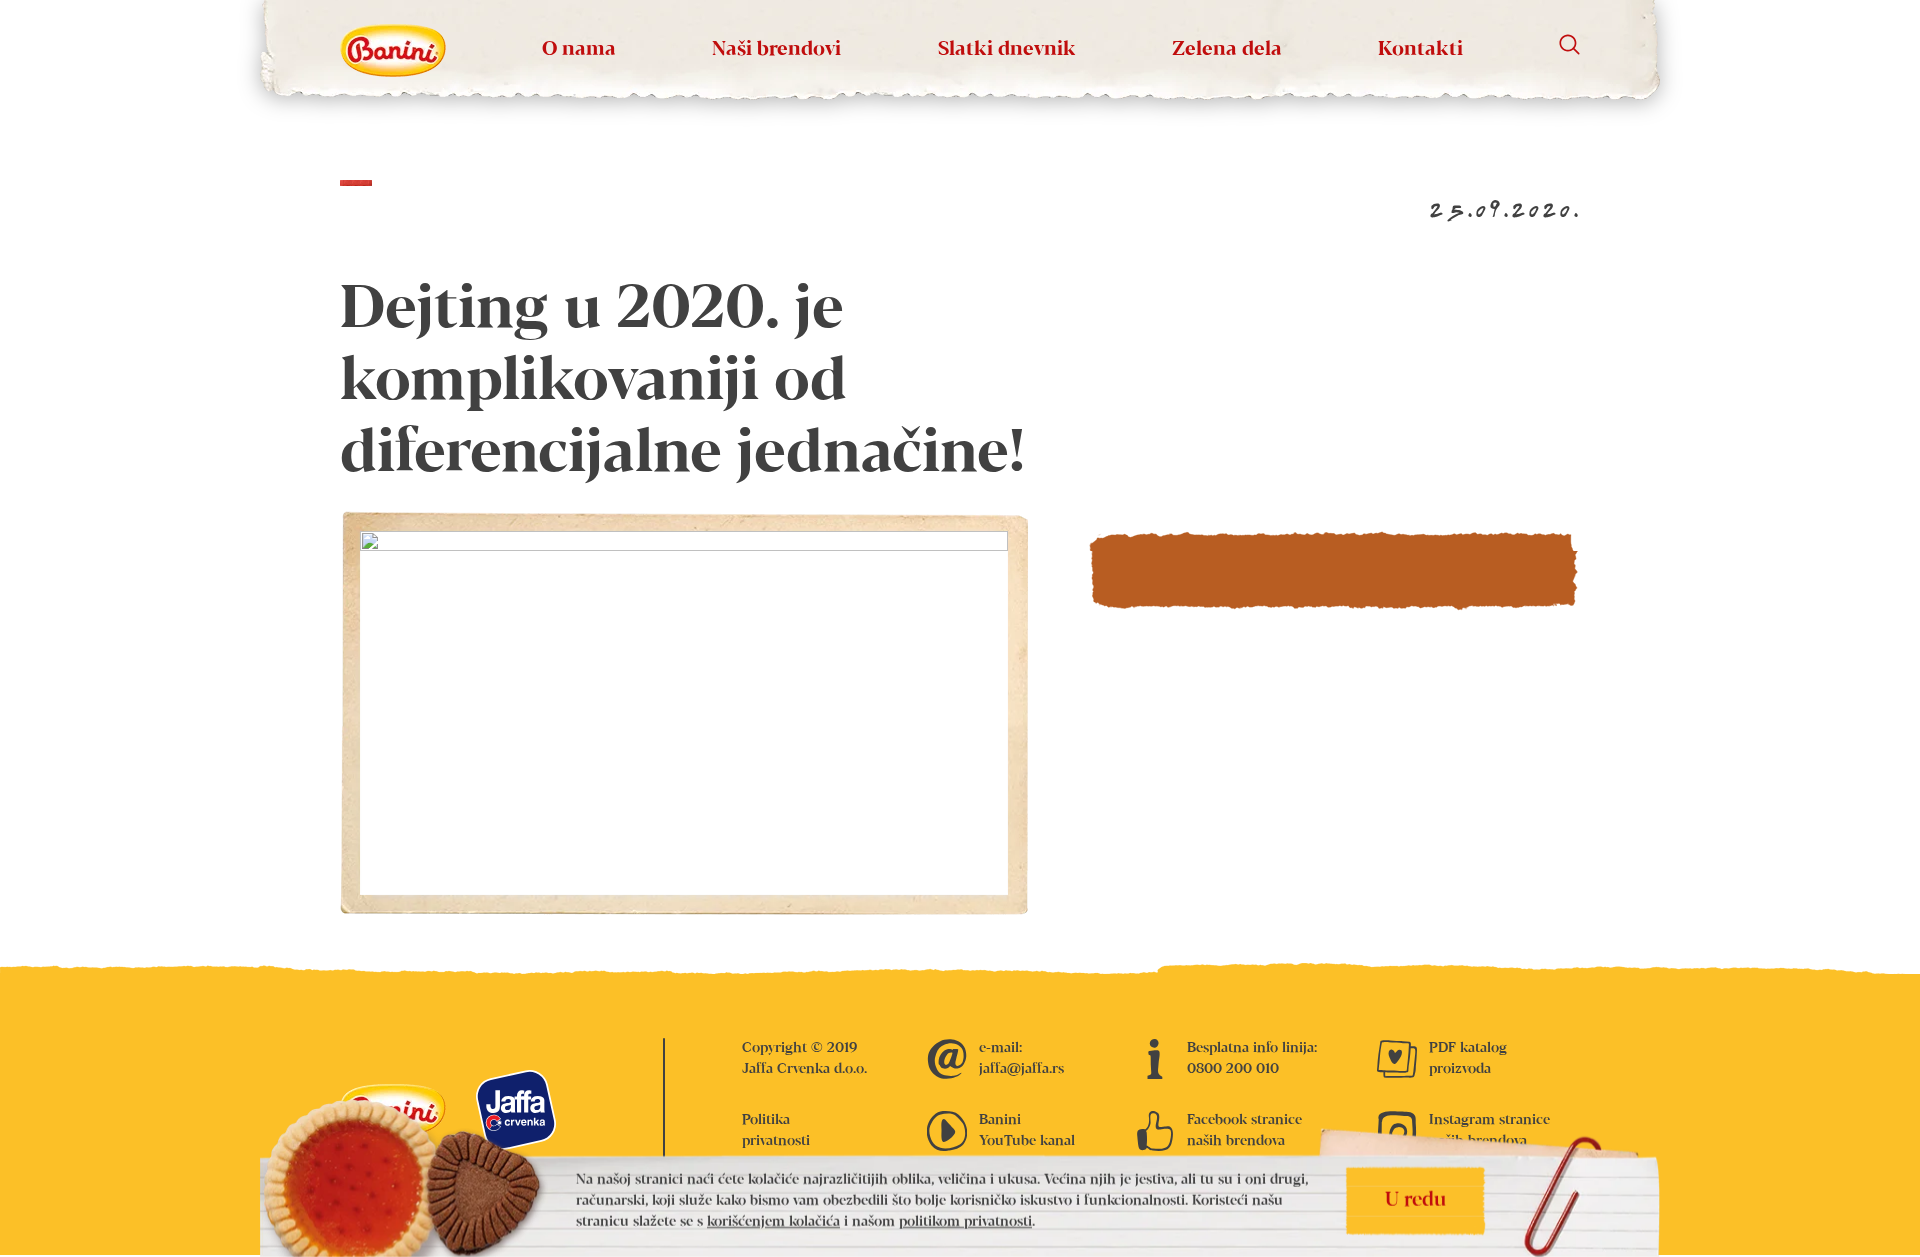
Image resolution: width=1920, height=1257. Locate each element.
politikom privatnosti (965, 1222)
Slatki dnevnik (1007, 49)
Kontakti (1420, 49)
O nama (579, 49)
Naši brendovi (776, 49)
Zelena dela (1227, 49)
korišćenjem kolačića (773, 1222)
